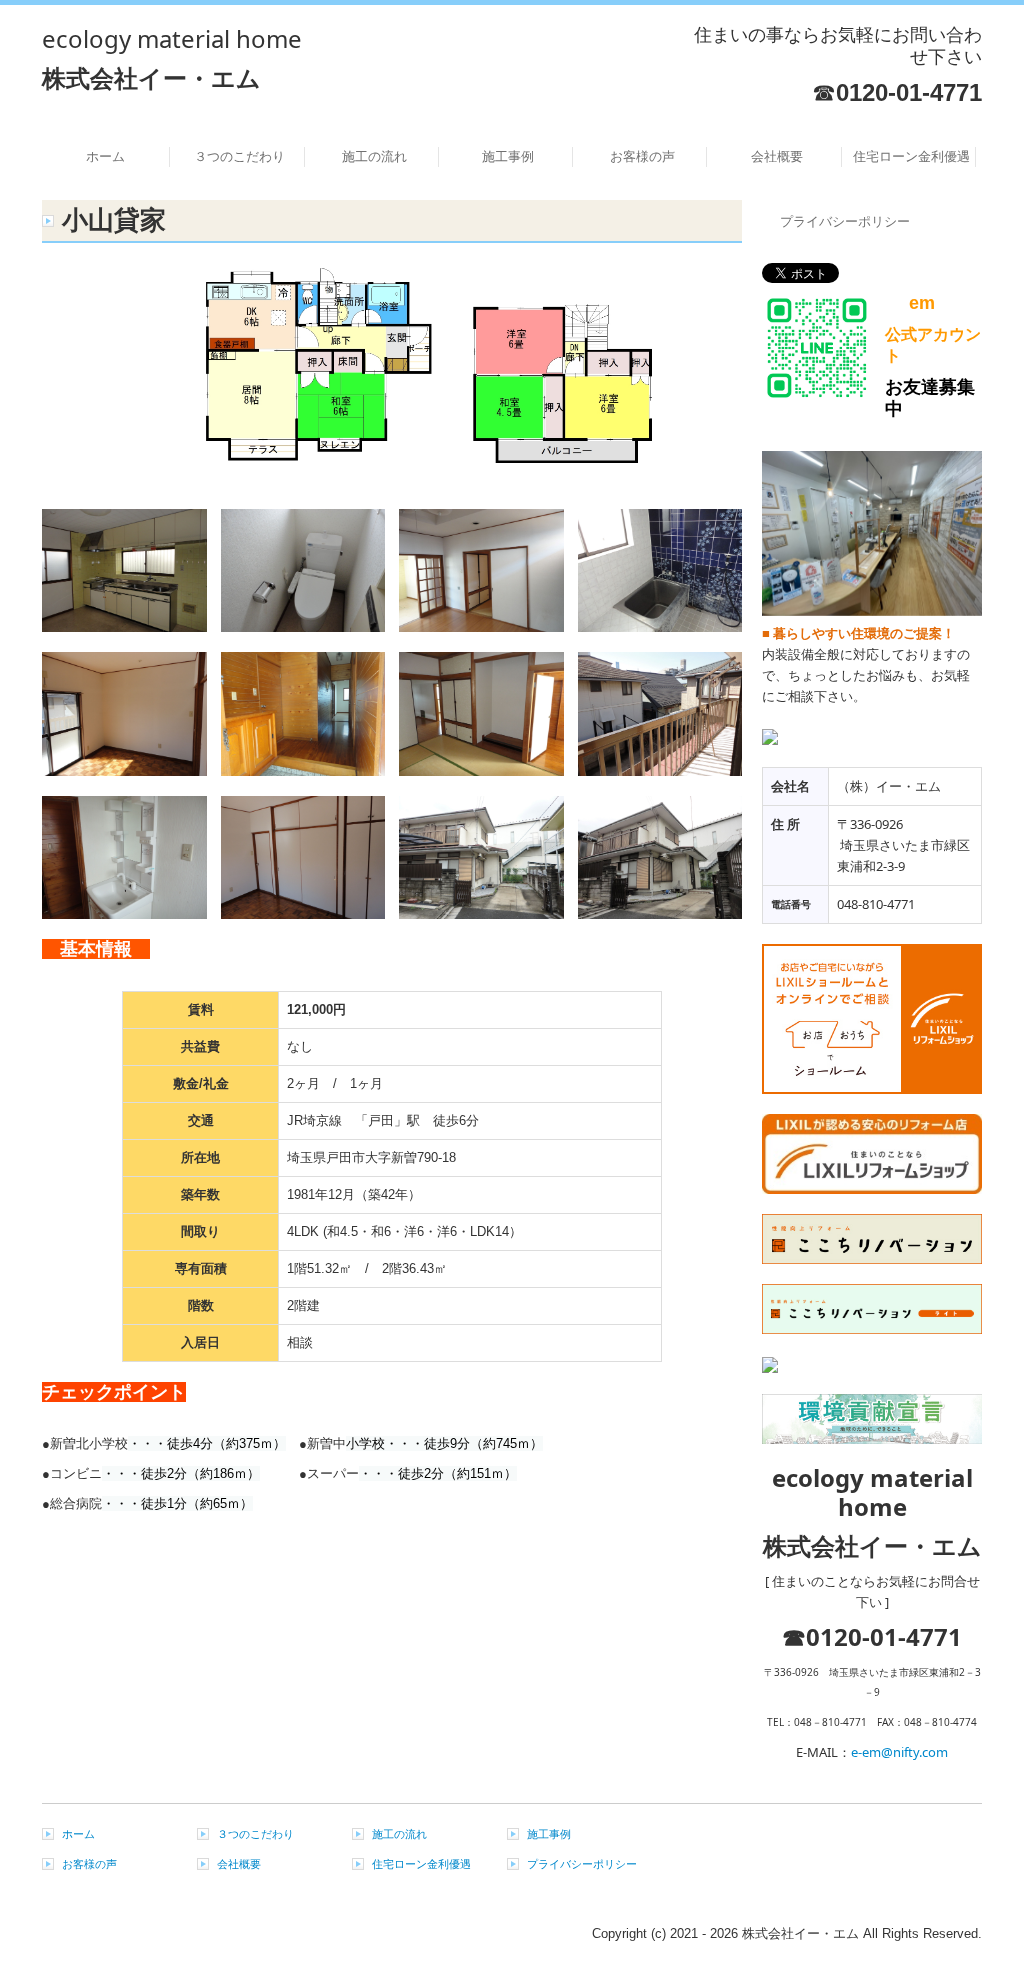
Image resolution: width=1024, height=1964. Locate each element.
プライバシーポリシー (845, 221)
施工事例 (508, 156)
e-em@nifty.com (899, 1752)
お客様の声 (642, 156)
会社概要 (777, 156)
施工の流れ (374, 156)
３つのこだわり (239, 156)
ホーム (105, 156)
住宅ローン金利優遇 (911, 156)
